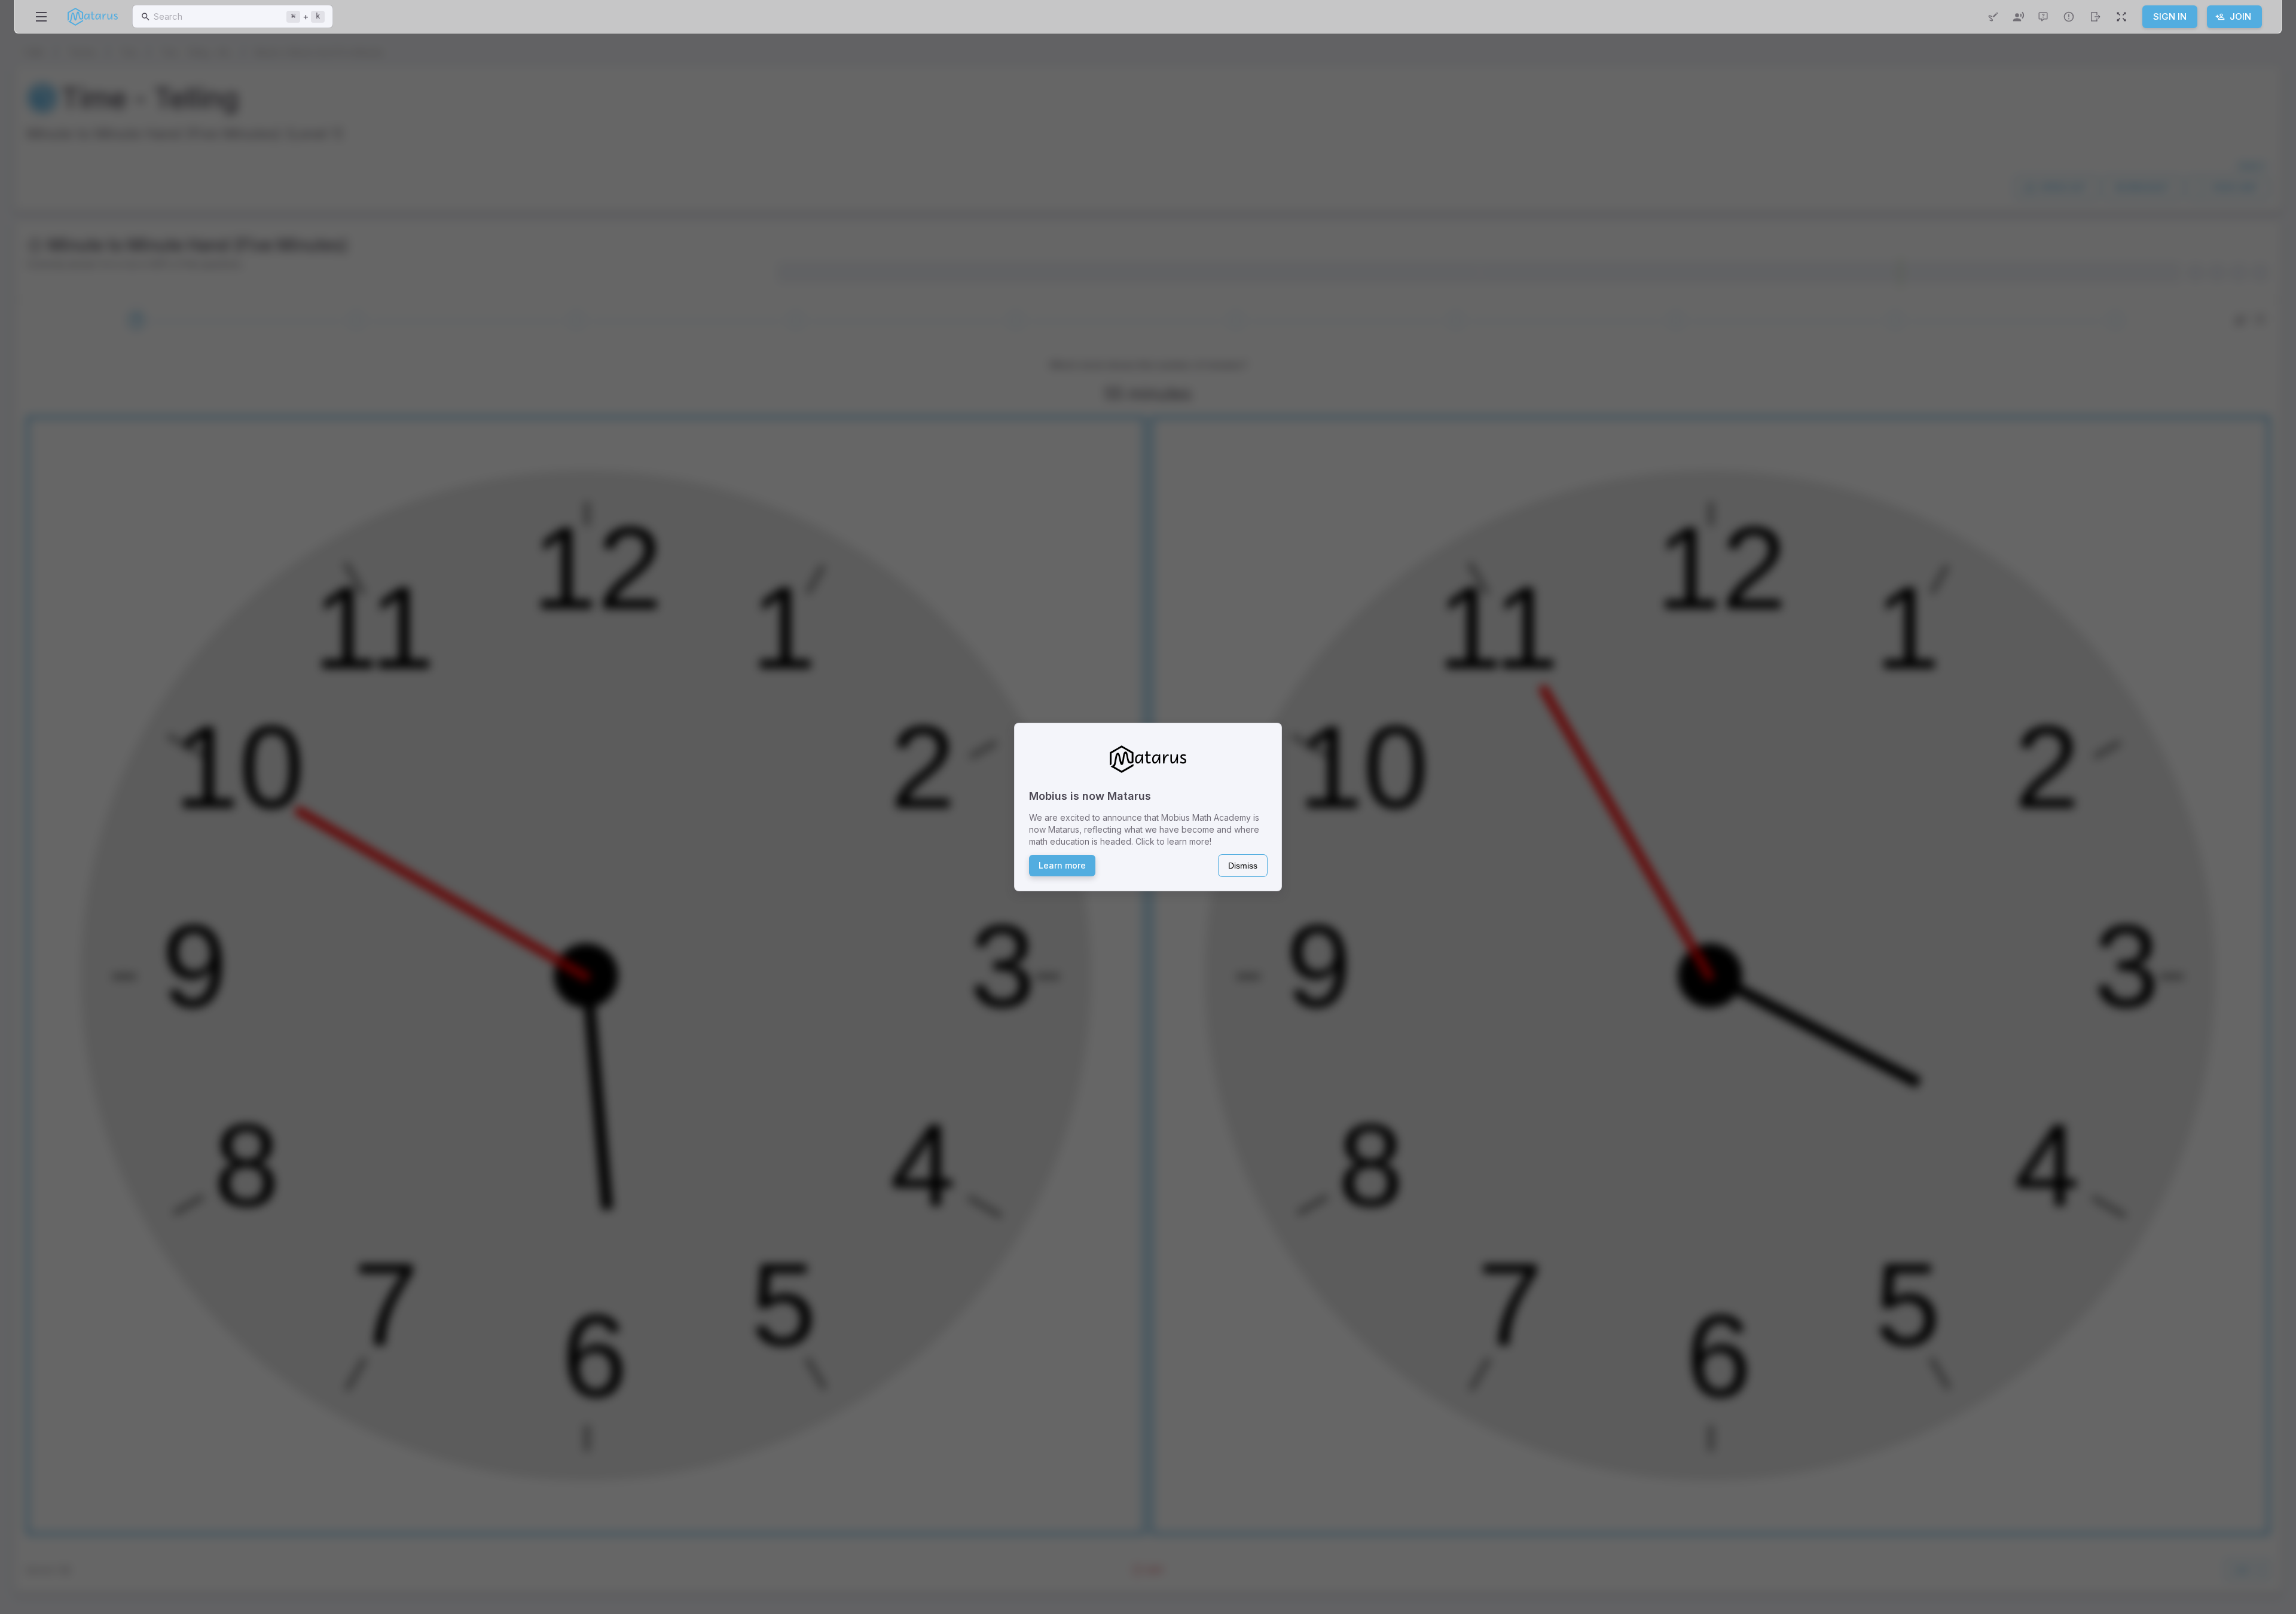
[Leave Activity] (2095, 17)
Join (2240, 16)
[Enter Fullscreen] (2121, 17)
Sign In (2170, 16)
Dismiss (1243, 866)
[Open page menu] (41, 17)
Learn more (1062, 865)
